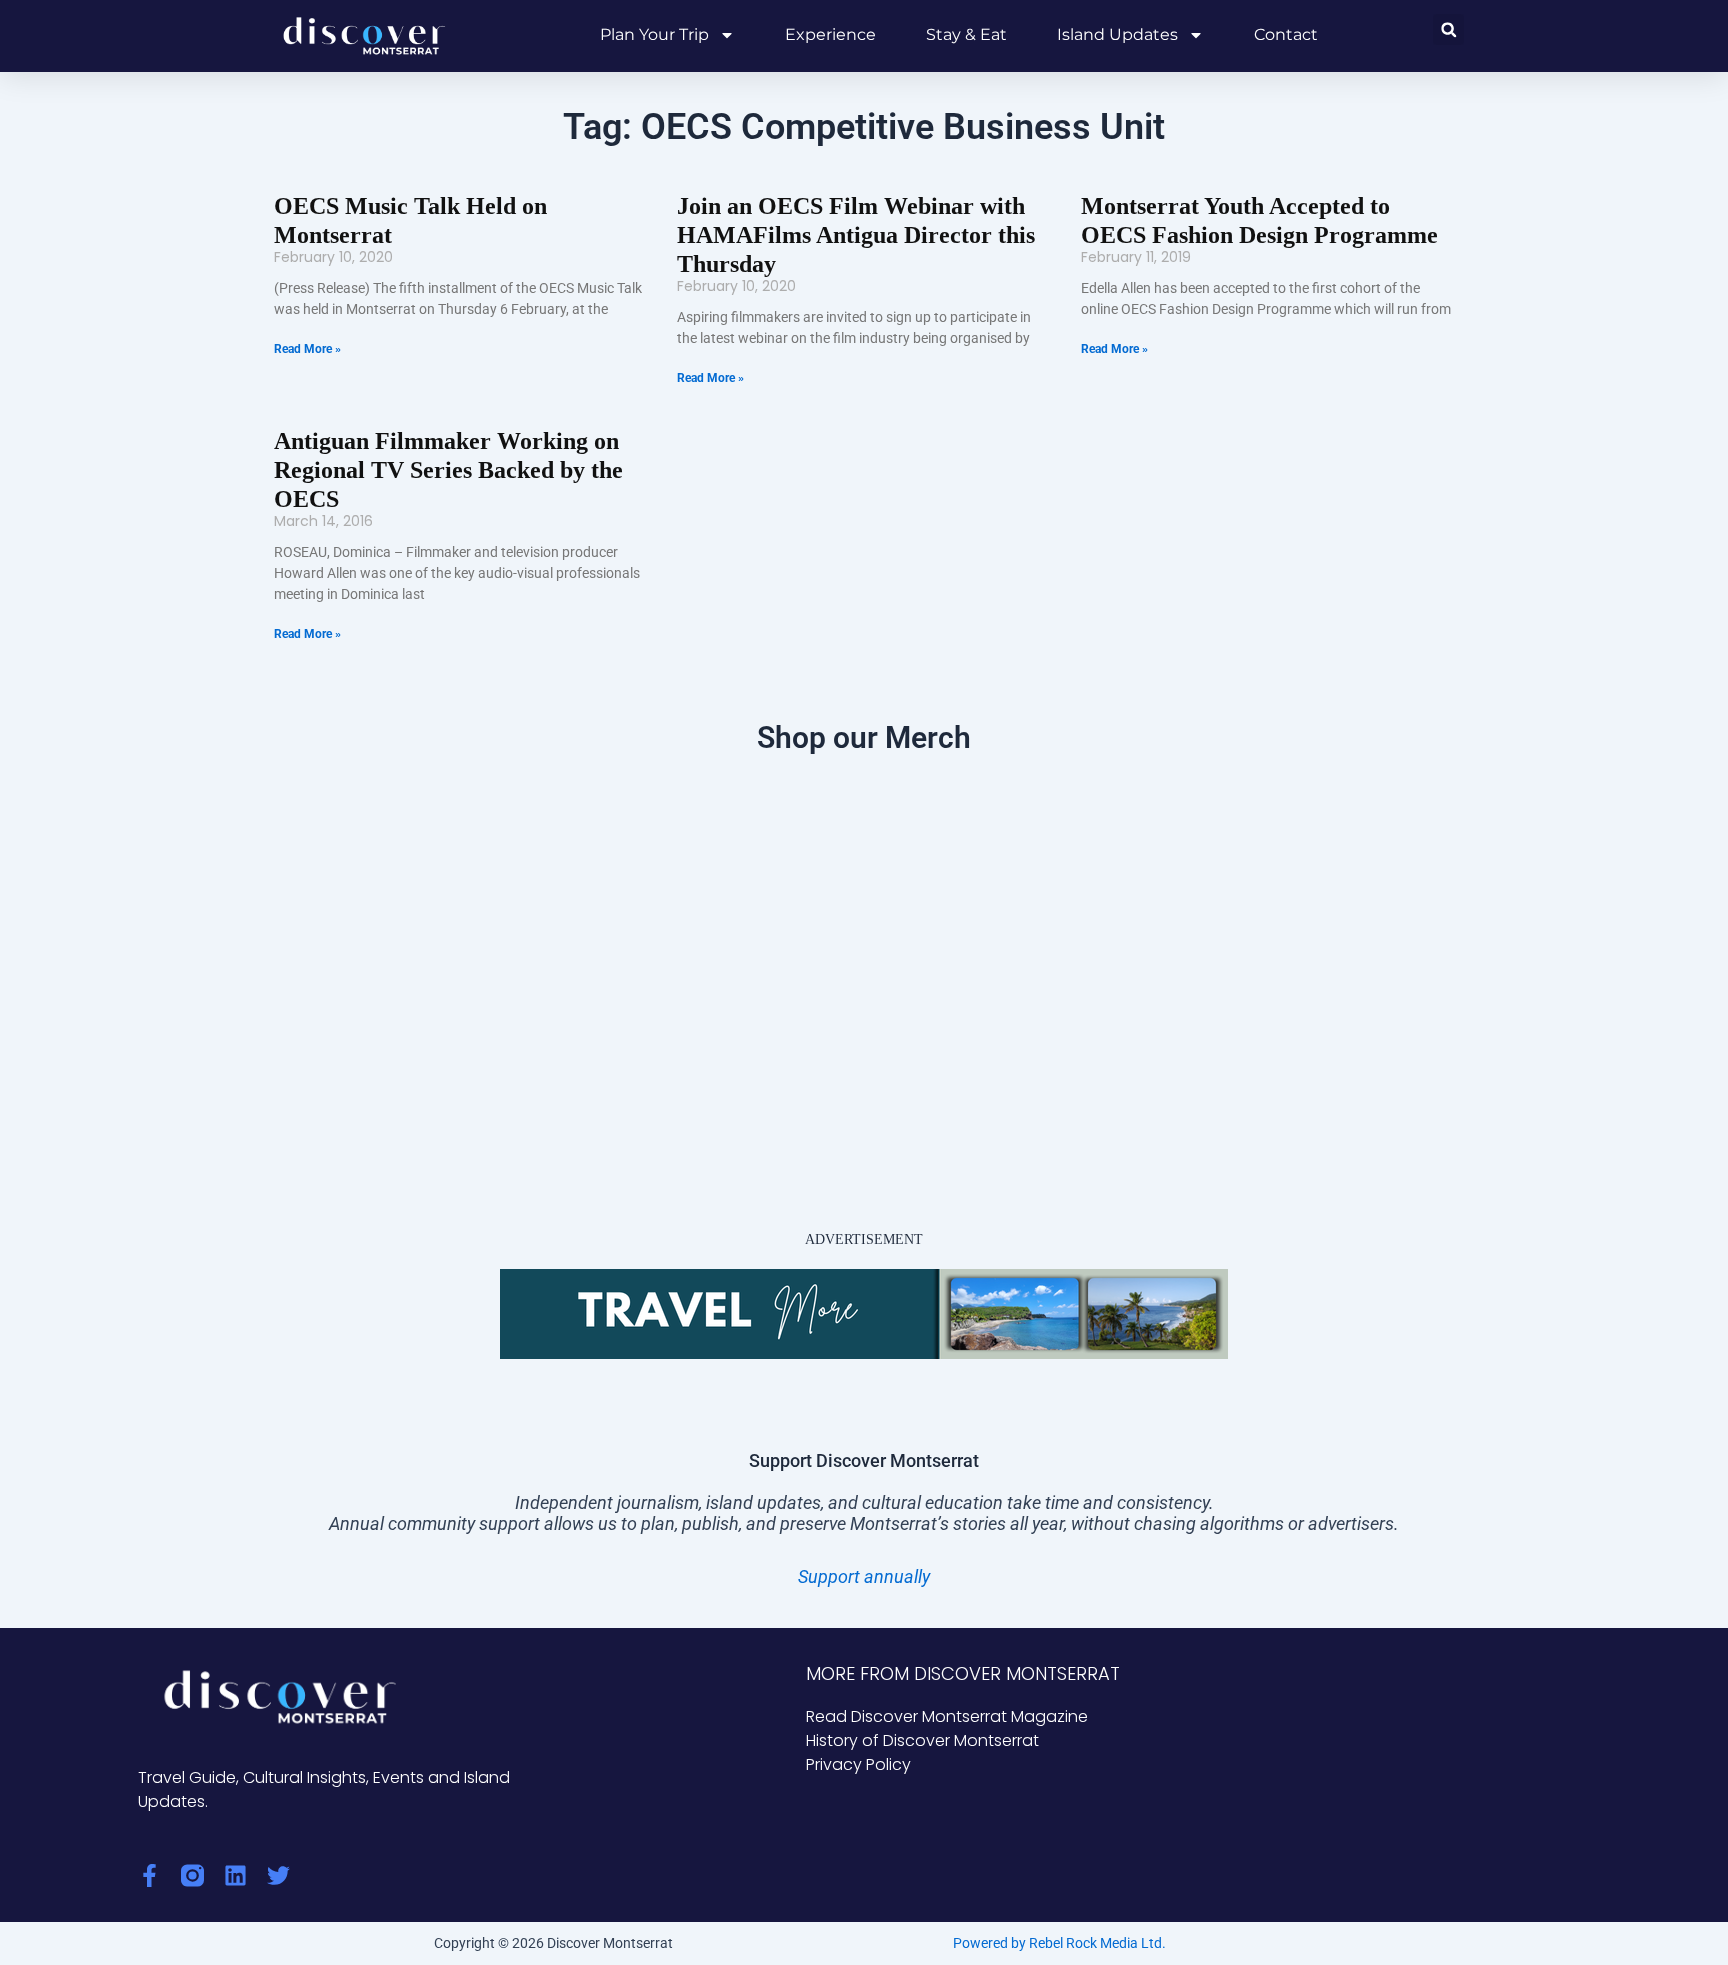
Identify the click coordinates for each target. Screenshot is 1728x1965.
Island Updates (1117, 34)
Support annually (864, 1576)
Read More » (307, 349)
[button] (1448, 29)
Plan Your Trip (654, 34)
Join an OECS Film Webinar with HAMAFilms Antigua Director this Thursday (856, 235)
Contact (1286, 34)
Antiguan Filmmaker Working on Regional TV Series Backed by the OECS (448, 470)
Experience (830, 34)
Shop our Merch (864, 737)
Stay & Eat (966, 34)
